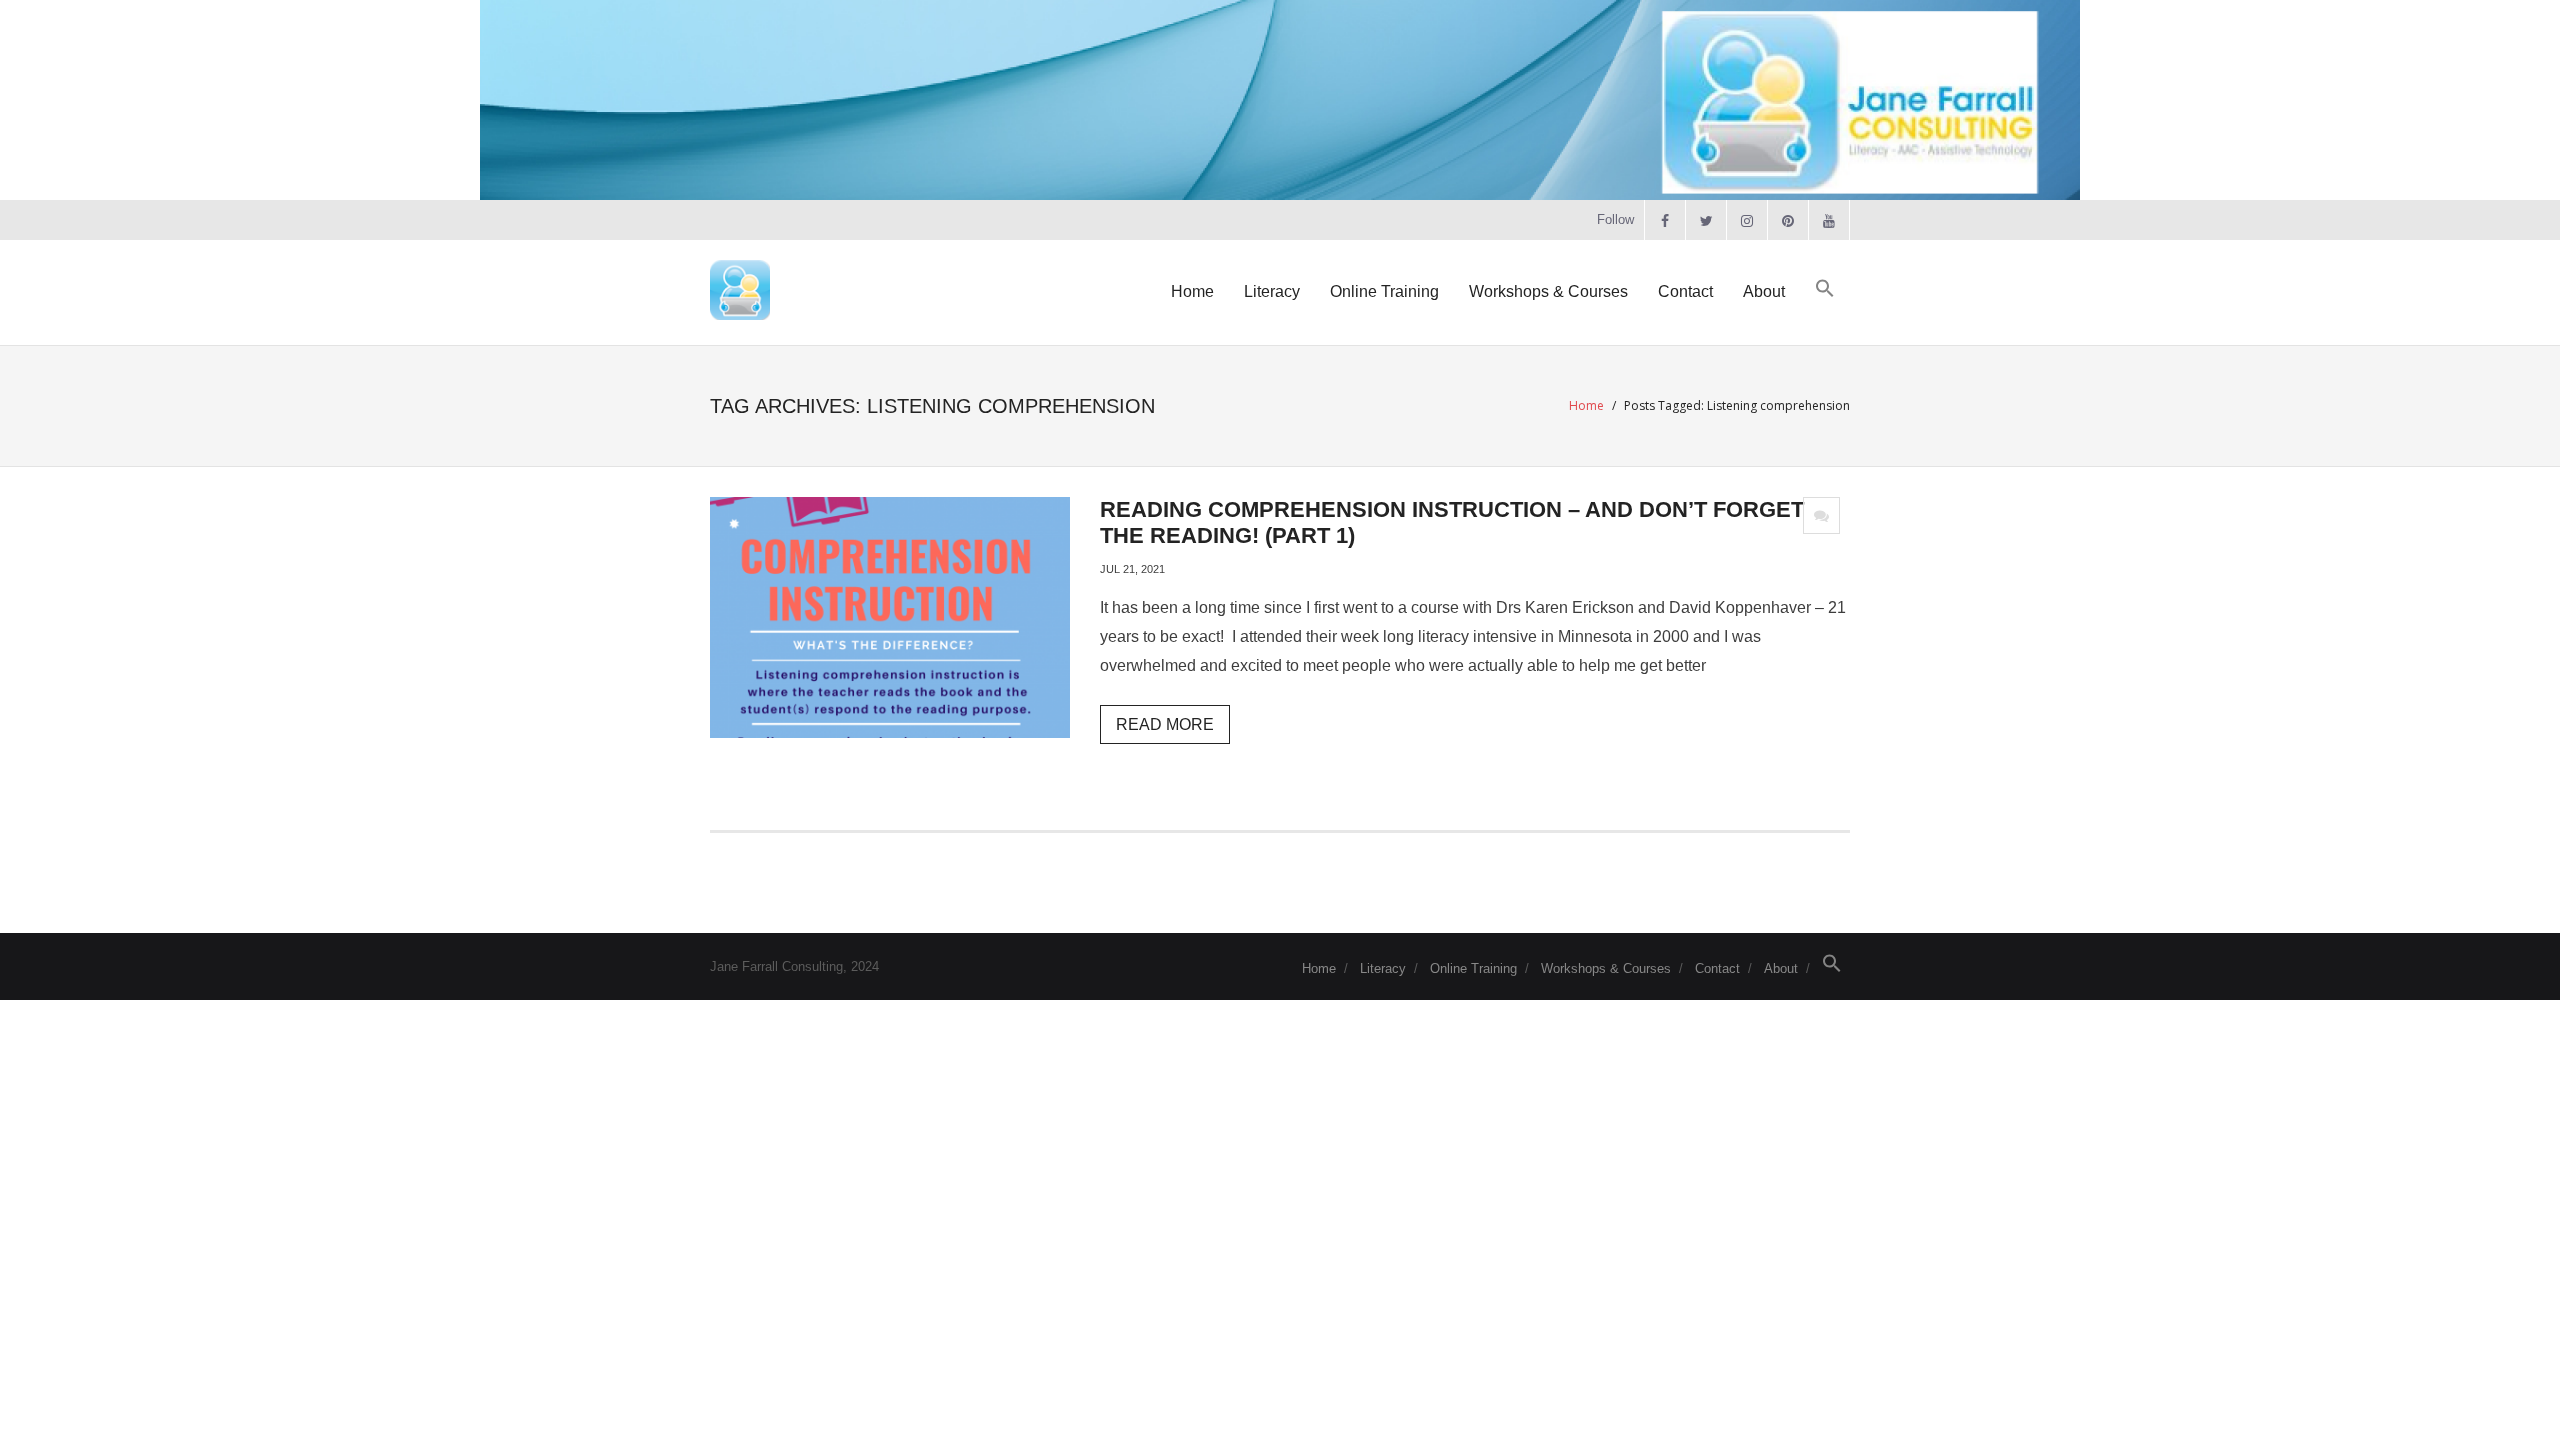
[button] (1825, 289)
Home (1586, 405)
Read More (1165, 724)
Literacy (1383, 968)
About (1781, 968)
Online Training (1473, 968)
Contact (1717, 968)
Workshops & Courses (1606, 968)
